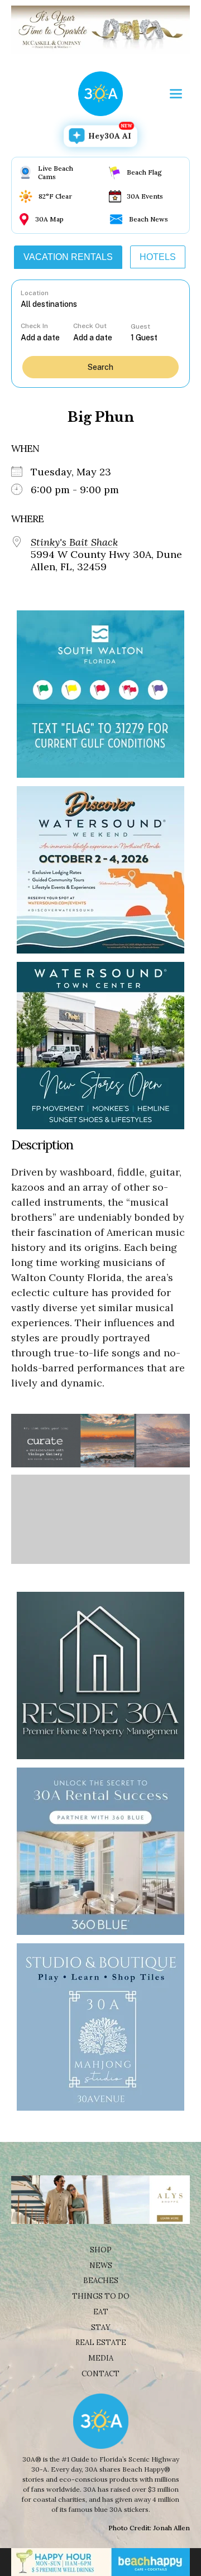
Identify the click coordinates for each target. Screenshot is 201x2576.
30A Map (49, 219)
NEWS (101, 2266)
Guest (140, 326)
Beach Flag (144, 172)
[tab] (68, 257)
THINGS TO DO (101, 2296)
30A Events (145, 196)
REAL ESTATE (101, 2343)
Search (100, 367)
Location (35, 293)
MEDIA (101, 2358)
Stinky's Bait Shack (74, 542)
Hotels (158, 257)
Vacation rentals (68, 257)
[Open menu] (176, 94)
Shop (101, 2250)
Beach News (149, 219)
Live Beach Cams (56, 172)
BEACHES (101, 2281)
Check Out (90, 326)
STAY (101, 2327)
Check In (34, 326)
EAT (101, 2312)
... (47, 337)
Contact (100, 2374)
